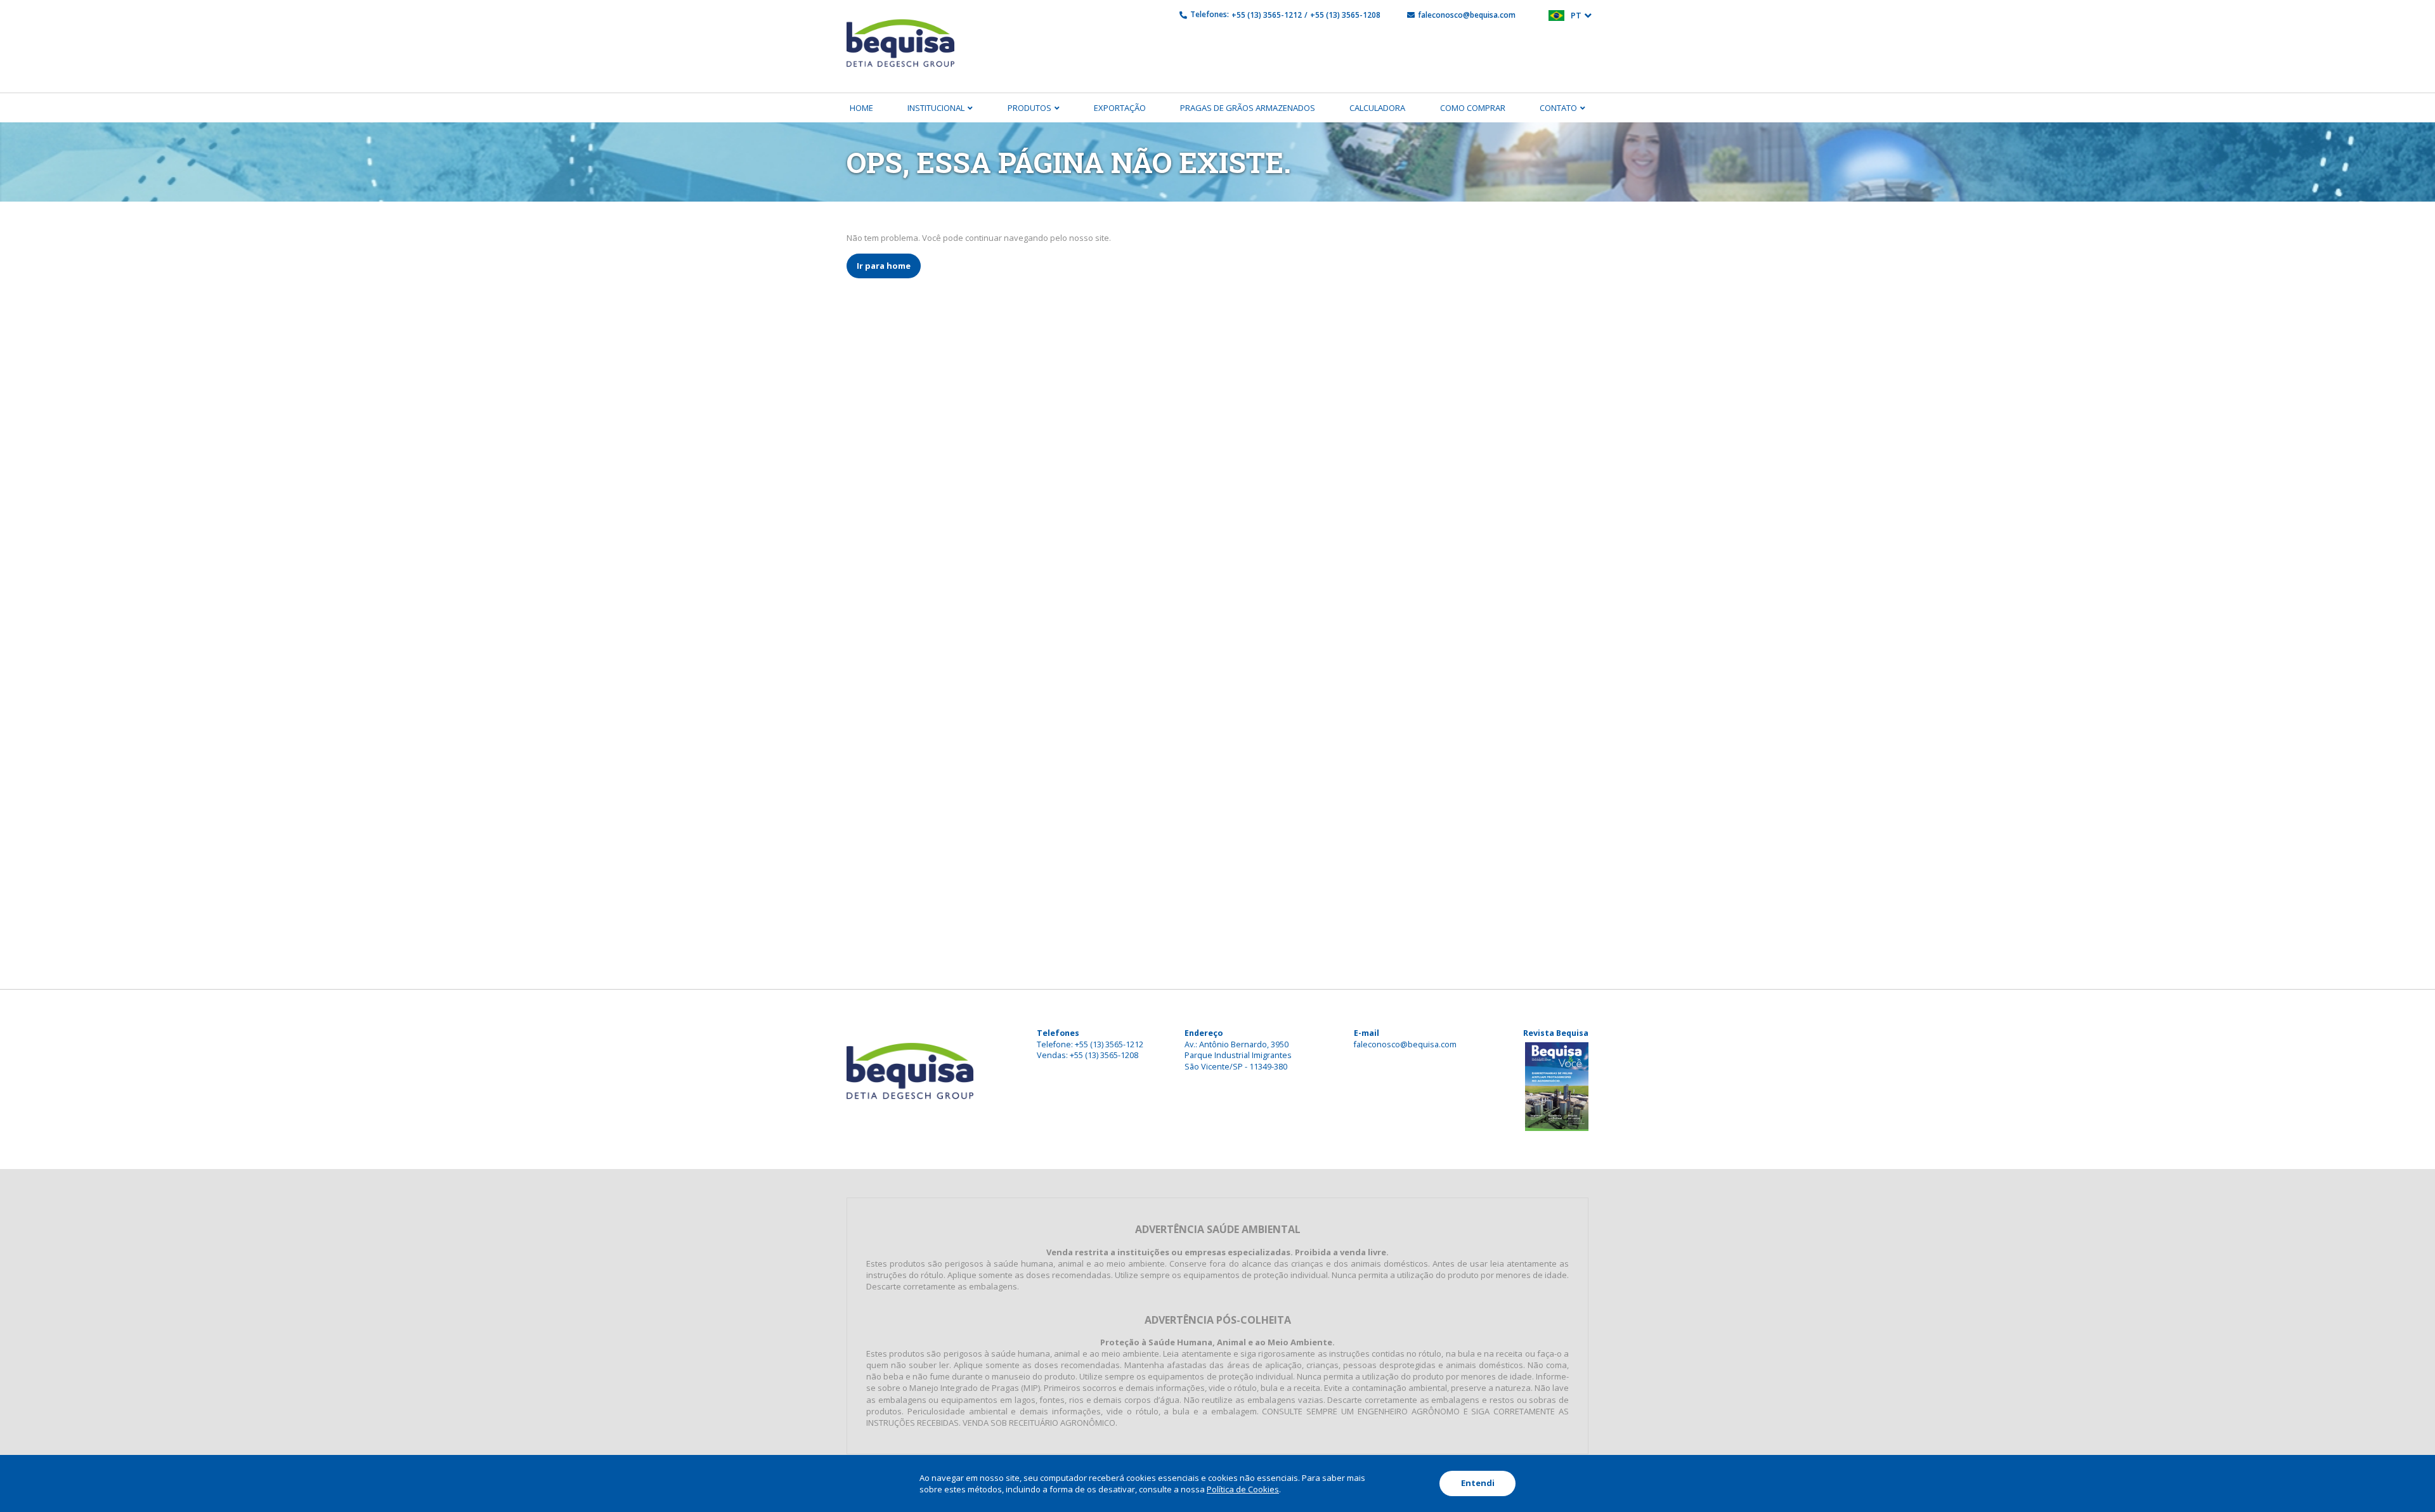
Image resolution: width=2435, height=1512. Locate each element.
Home (861, 108)
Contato (1558, 108)
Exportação (1120, 108)
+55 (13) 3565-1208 (1345, 15)
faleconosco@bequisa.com (1467, 15)
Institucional (936, 108)
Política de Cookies (1243, 1489)
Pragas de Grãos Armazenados (1248, 108)
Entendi (1478, 1483)
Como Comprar (1473, 108)
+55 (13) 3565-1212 (1267, 15)
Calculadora (1377, 108)
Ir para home (884, 266)
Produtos (1029, 108)
